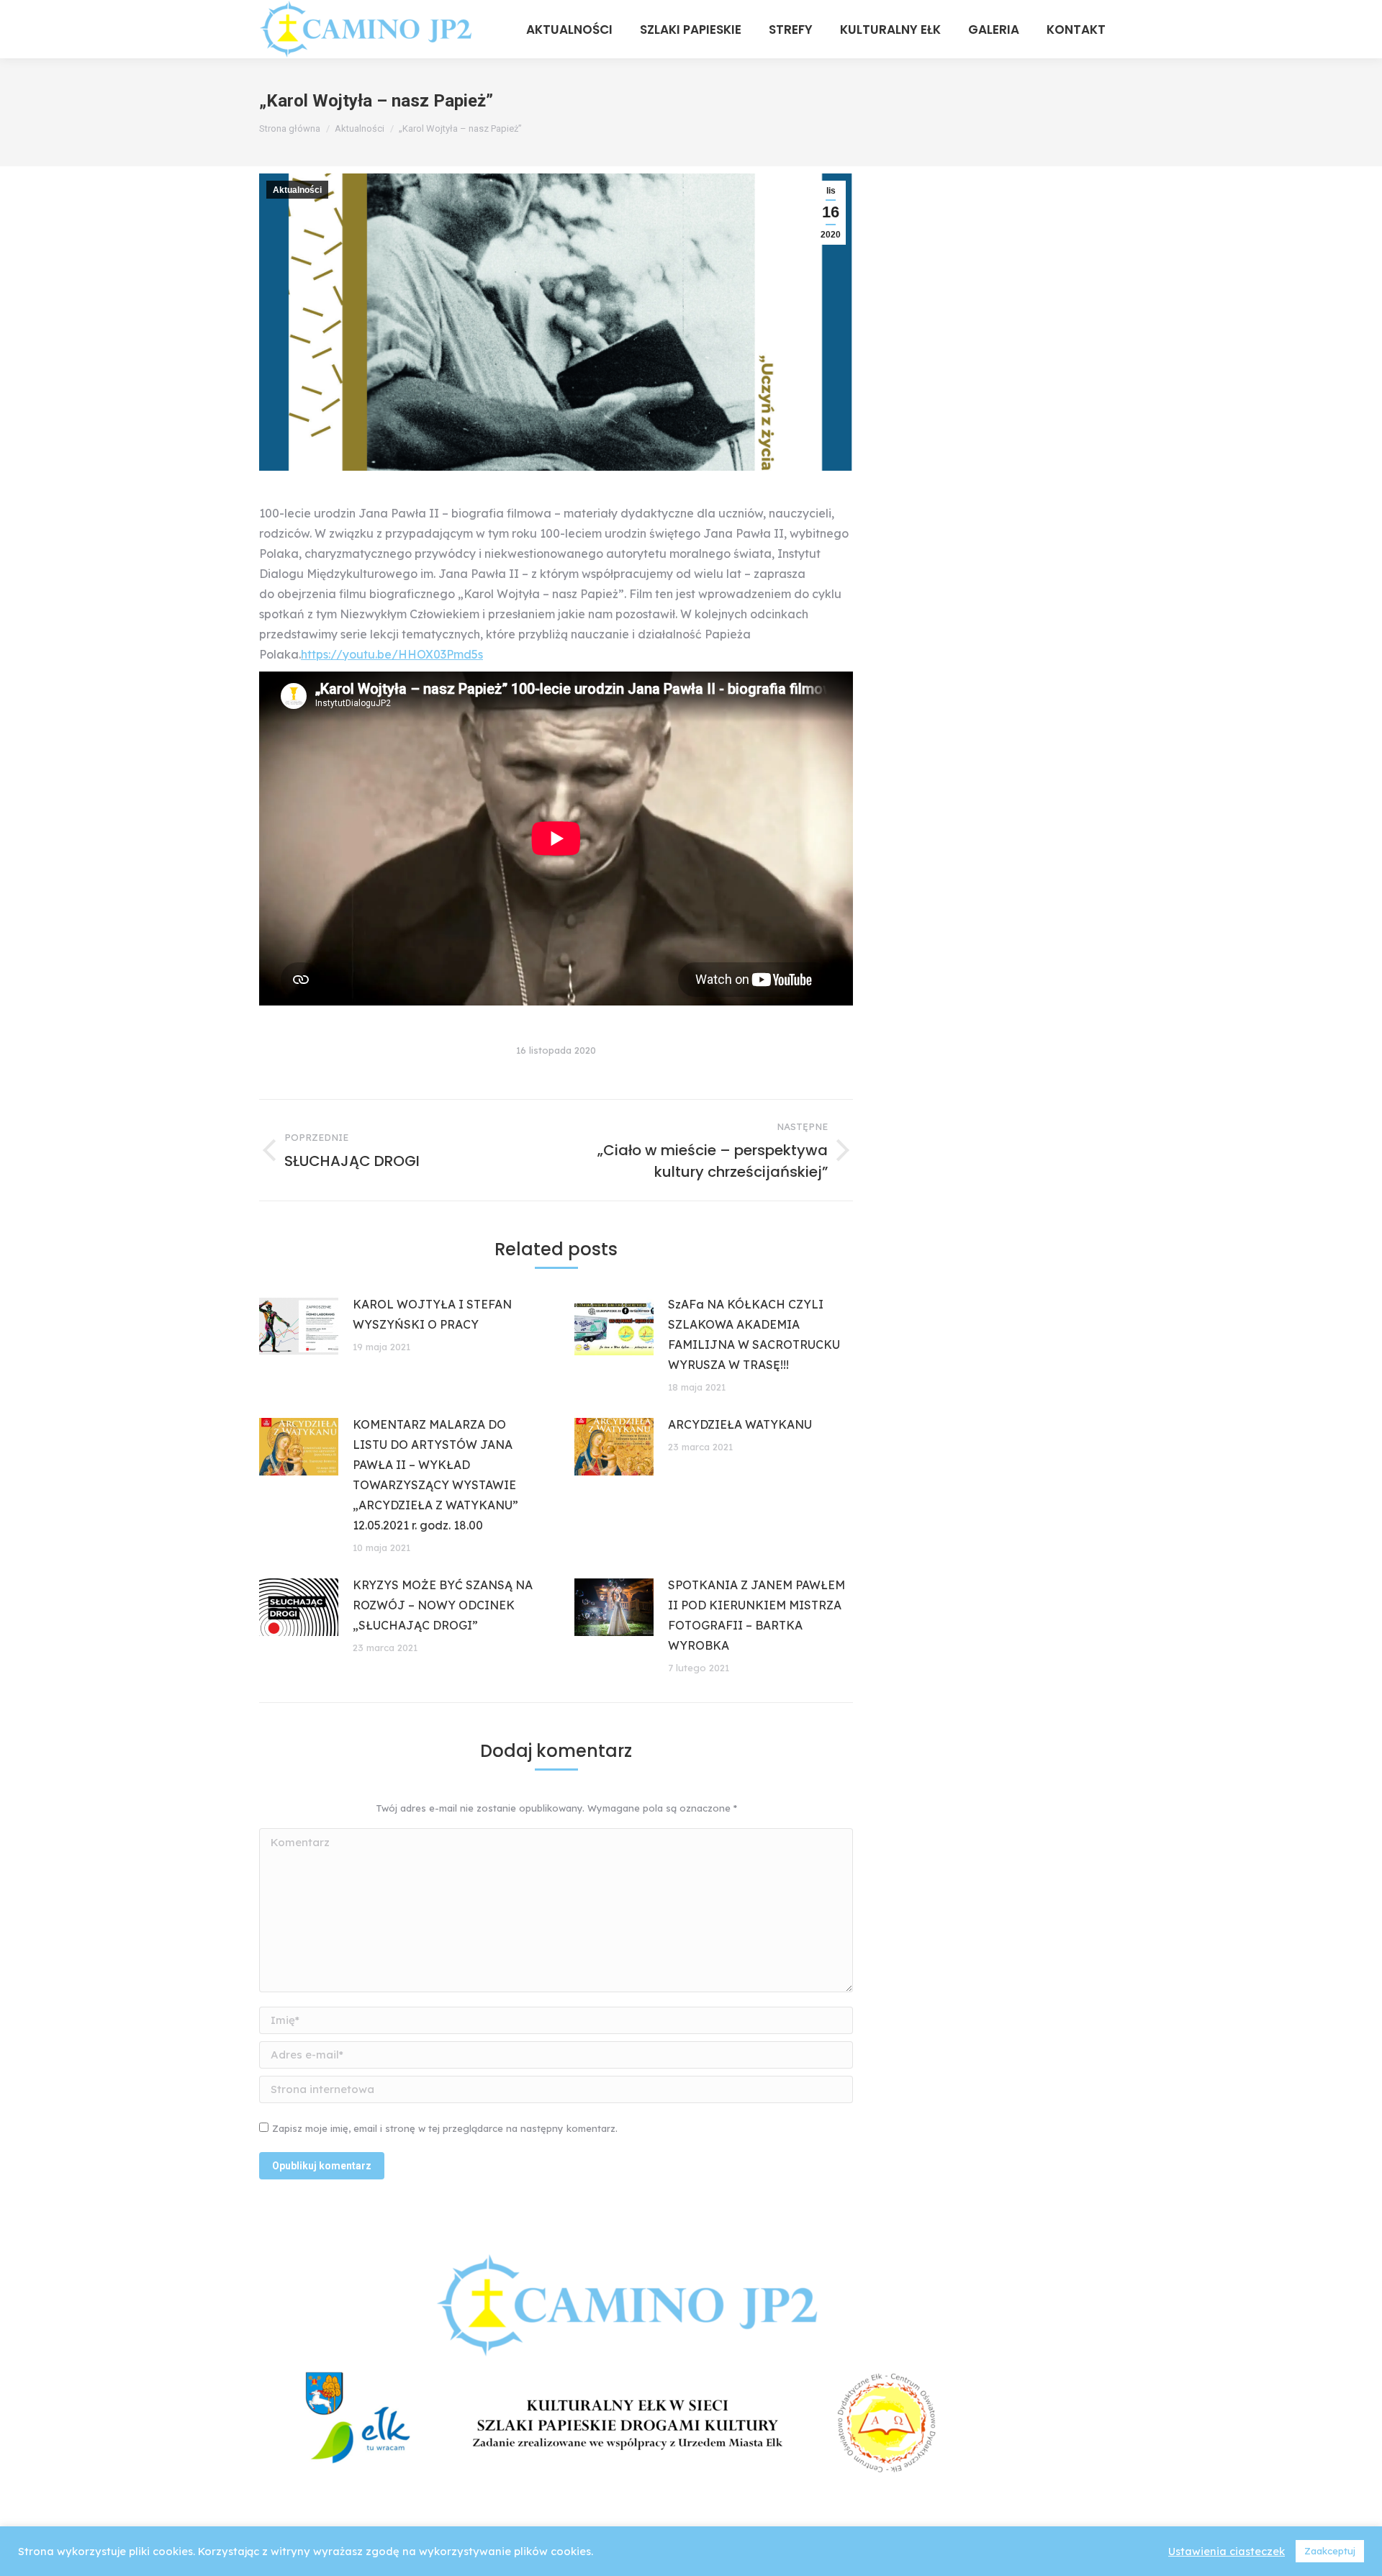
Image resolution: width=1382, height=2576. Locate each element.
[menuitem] (569, 29)
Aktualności (297, 190)
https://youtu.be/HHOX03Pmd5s (392, 654)
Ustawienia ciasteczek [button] (1227, 2552)
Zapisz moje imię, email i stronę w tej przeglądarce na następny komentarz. (445, 2128)
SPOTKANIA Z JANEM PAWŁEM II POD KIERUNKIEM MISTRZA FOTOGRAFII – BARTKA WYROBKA (757, 1615)
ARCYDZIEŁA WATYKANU (740, 1424)
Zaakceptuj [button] (1330, 2551)
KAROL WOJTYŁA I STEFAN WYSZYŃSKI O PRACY (432, 1314)
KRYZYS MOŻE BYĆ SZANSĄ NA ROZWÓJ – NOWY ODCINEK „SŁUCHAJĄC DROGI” (443, 1605)
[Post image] (299, 1327)
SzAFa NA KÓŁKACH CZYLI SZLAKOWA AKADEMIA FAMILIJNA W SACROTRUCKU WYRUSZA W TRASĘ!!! (754, 1334)
